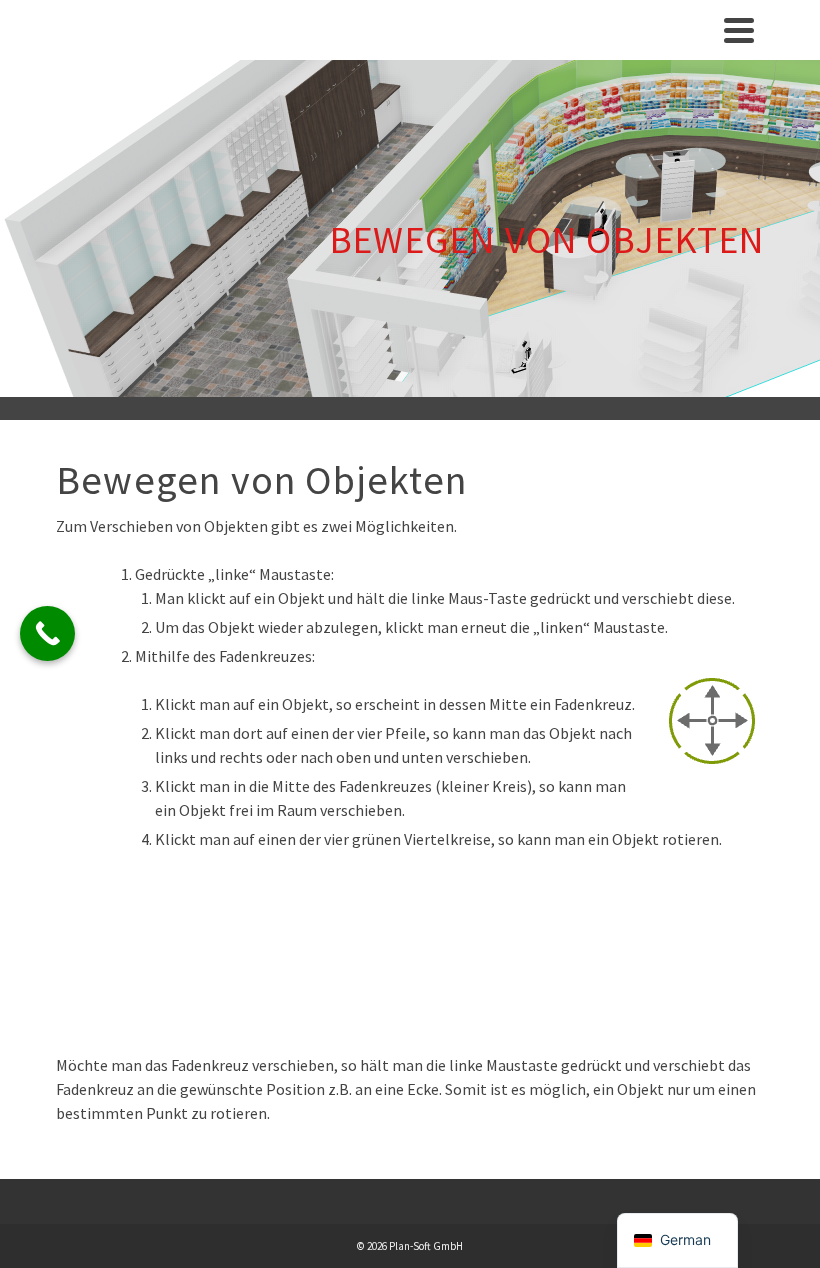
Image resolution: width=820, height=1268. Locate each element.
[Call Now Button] (47, 633)
